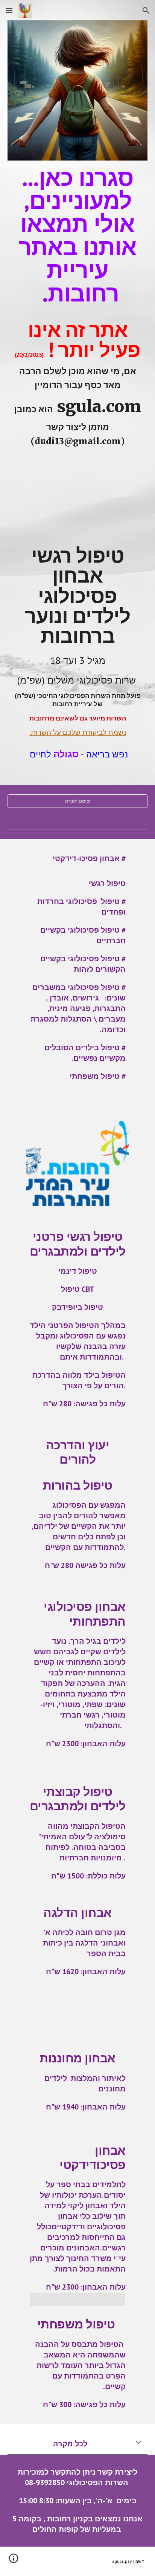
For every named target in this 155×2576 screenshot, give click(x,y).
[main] (77, 452)
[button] (9, 10)
